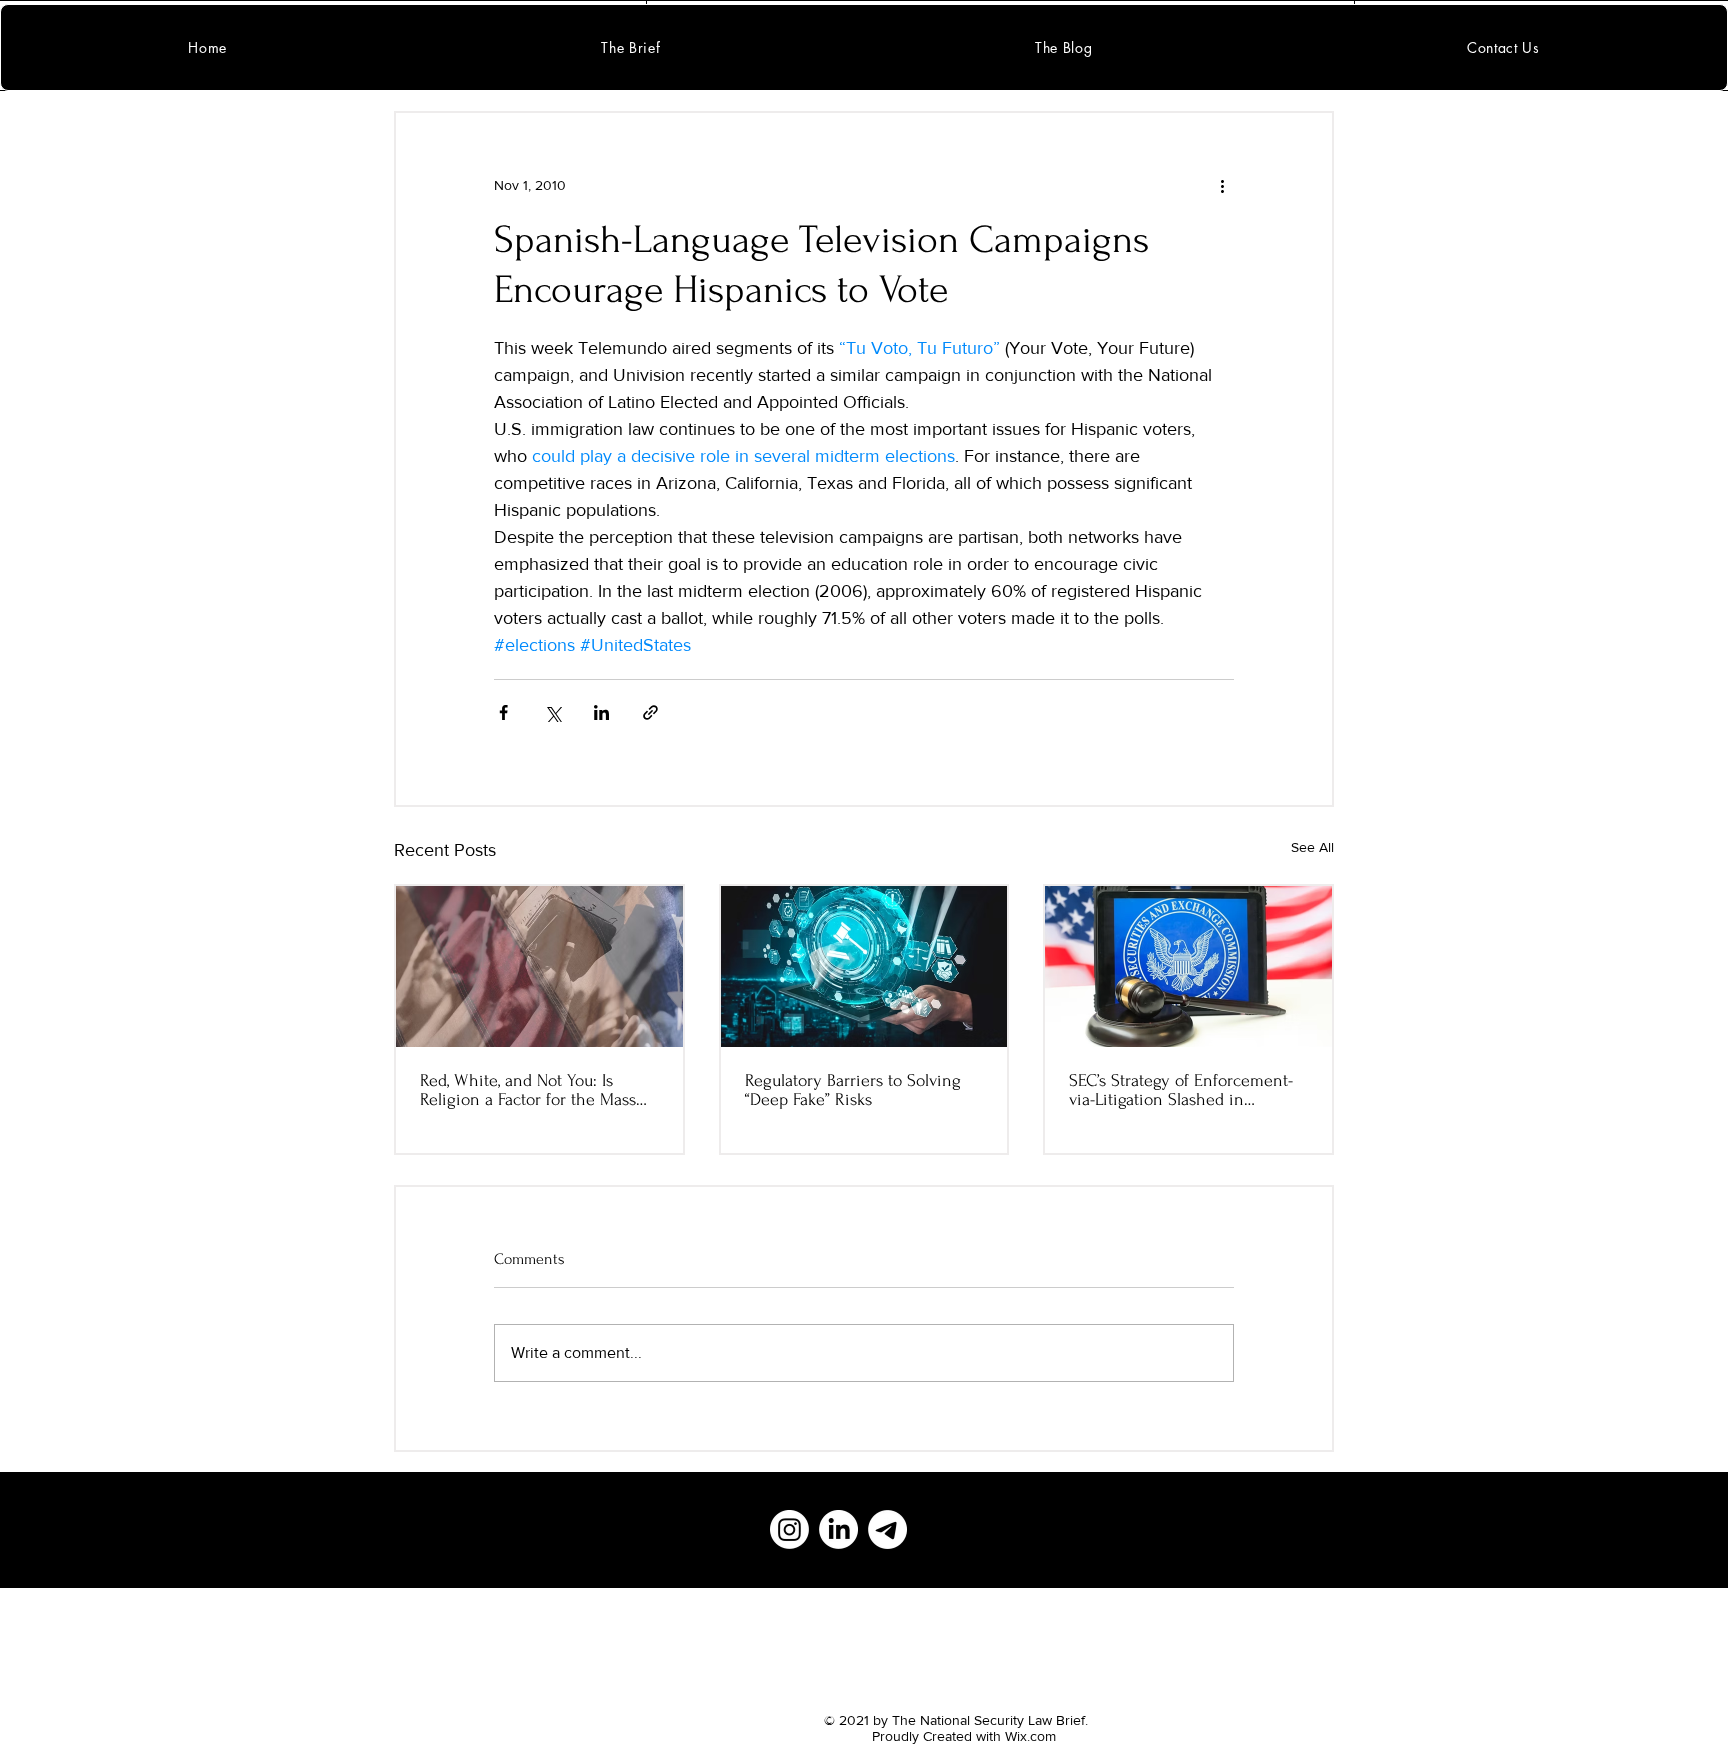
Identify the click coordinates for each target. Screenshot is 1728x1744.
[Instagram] (789, 1529)
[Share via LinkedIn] (601, 712)
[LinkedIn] (838, 1529)
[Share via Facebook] (503, 712)
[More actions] (1222, 185)
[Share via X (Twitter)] (552, 712)
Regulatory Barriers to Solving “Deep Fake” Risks (853, 1090)
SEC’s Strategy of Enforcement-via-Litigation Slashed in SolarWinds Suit (1181, 1090)
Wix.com (1030, 1736)
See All (1312, 847)
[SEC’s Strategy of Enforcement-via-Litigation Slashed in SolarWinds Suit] (1188, 966)
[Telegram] (887, 1529)
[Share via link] (650, 712)
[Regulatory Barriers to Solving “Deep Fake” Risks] (864, 966)
